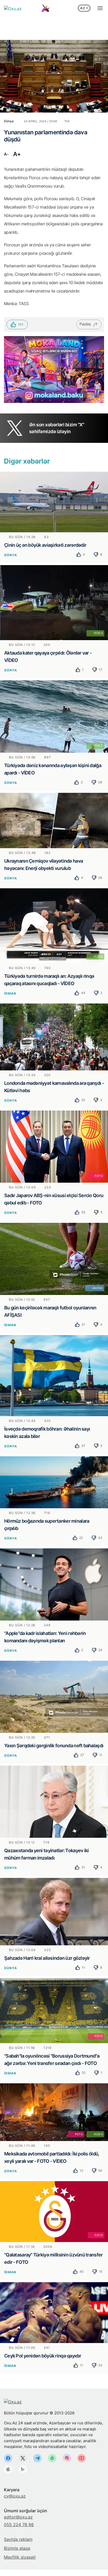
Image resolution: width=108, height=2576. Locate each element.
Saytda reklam (18, 2539)
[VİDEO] (54, 602)
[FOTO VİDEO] (54, 2112)
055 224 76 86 (19, 2525)
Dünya (11, 555)
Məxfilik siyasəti (20, 2557)
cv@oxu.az (15, 2496)
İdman (10, 993)
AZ (83, 8)
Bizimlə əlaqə (17, 2548)
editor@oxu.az (18, 2517)
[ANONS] (54, 1258)
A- (6, 154)
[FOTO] (54, 1146)
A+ (17, 154)
